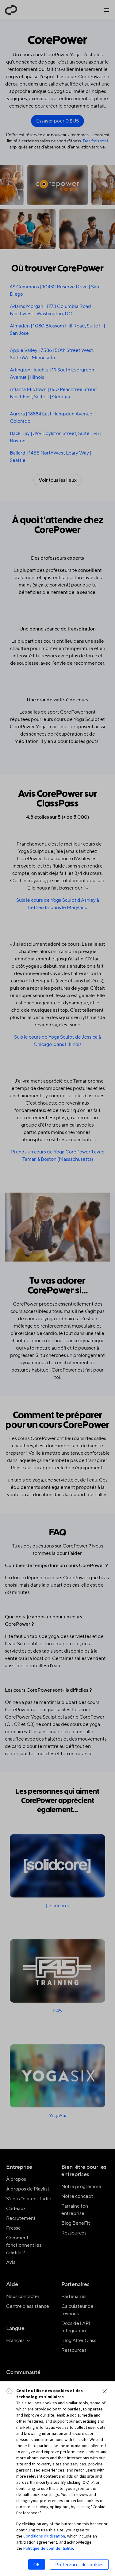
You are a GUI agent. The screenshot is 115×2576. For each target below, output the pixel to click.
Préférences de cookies (79, 2564)
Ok (37, 2564)
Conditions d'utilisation (44, 2536)
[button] (105, 2391)
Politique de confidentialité (48, 2548)
